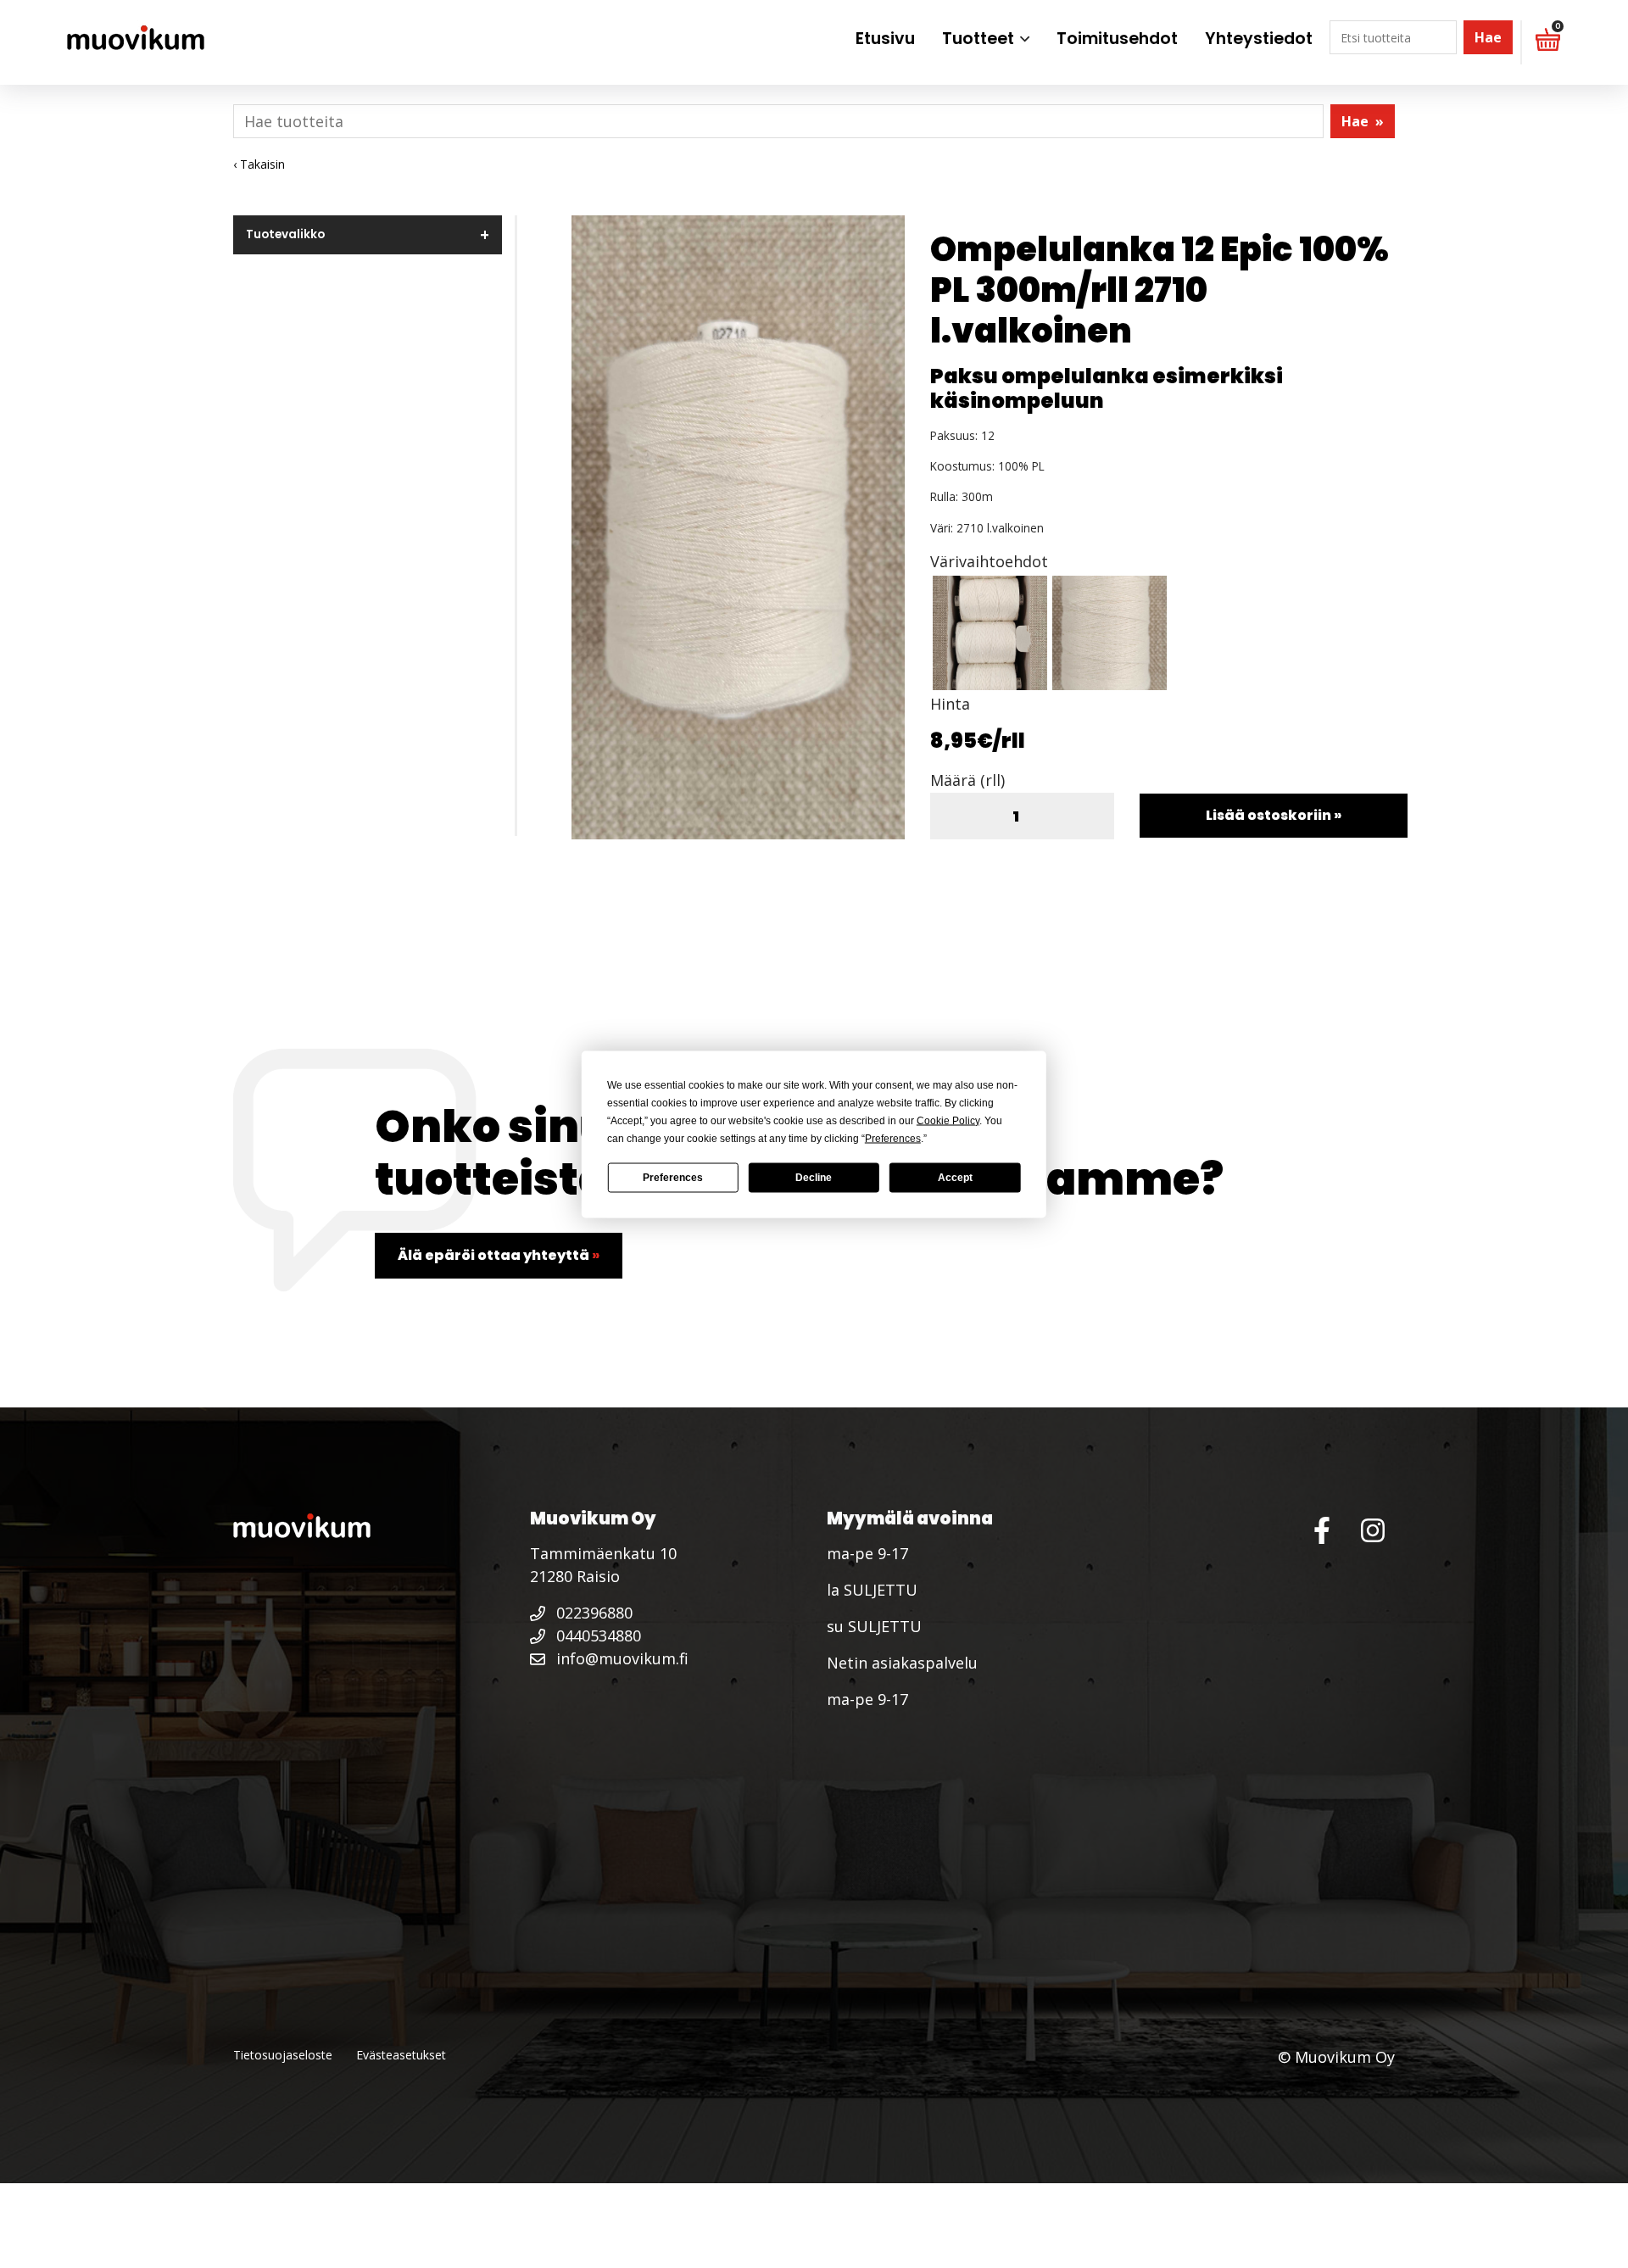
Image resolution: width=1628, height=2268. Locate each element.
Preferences (673, 1178)
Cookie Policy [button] (948, 1120)
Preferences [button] (893, 1138)
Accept (955, 1178)
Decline (814, 1178)
